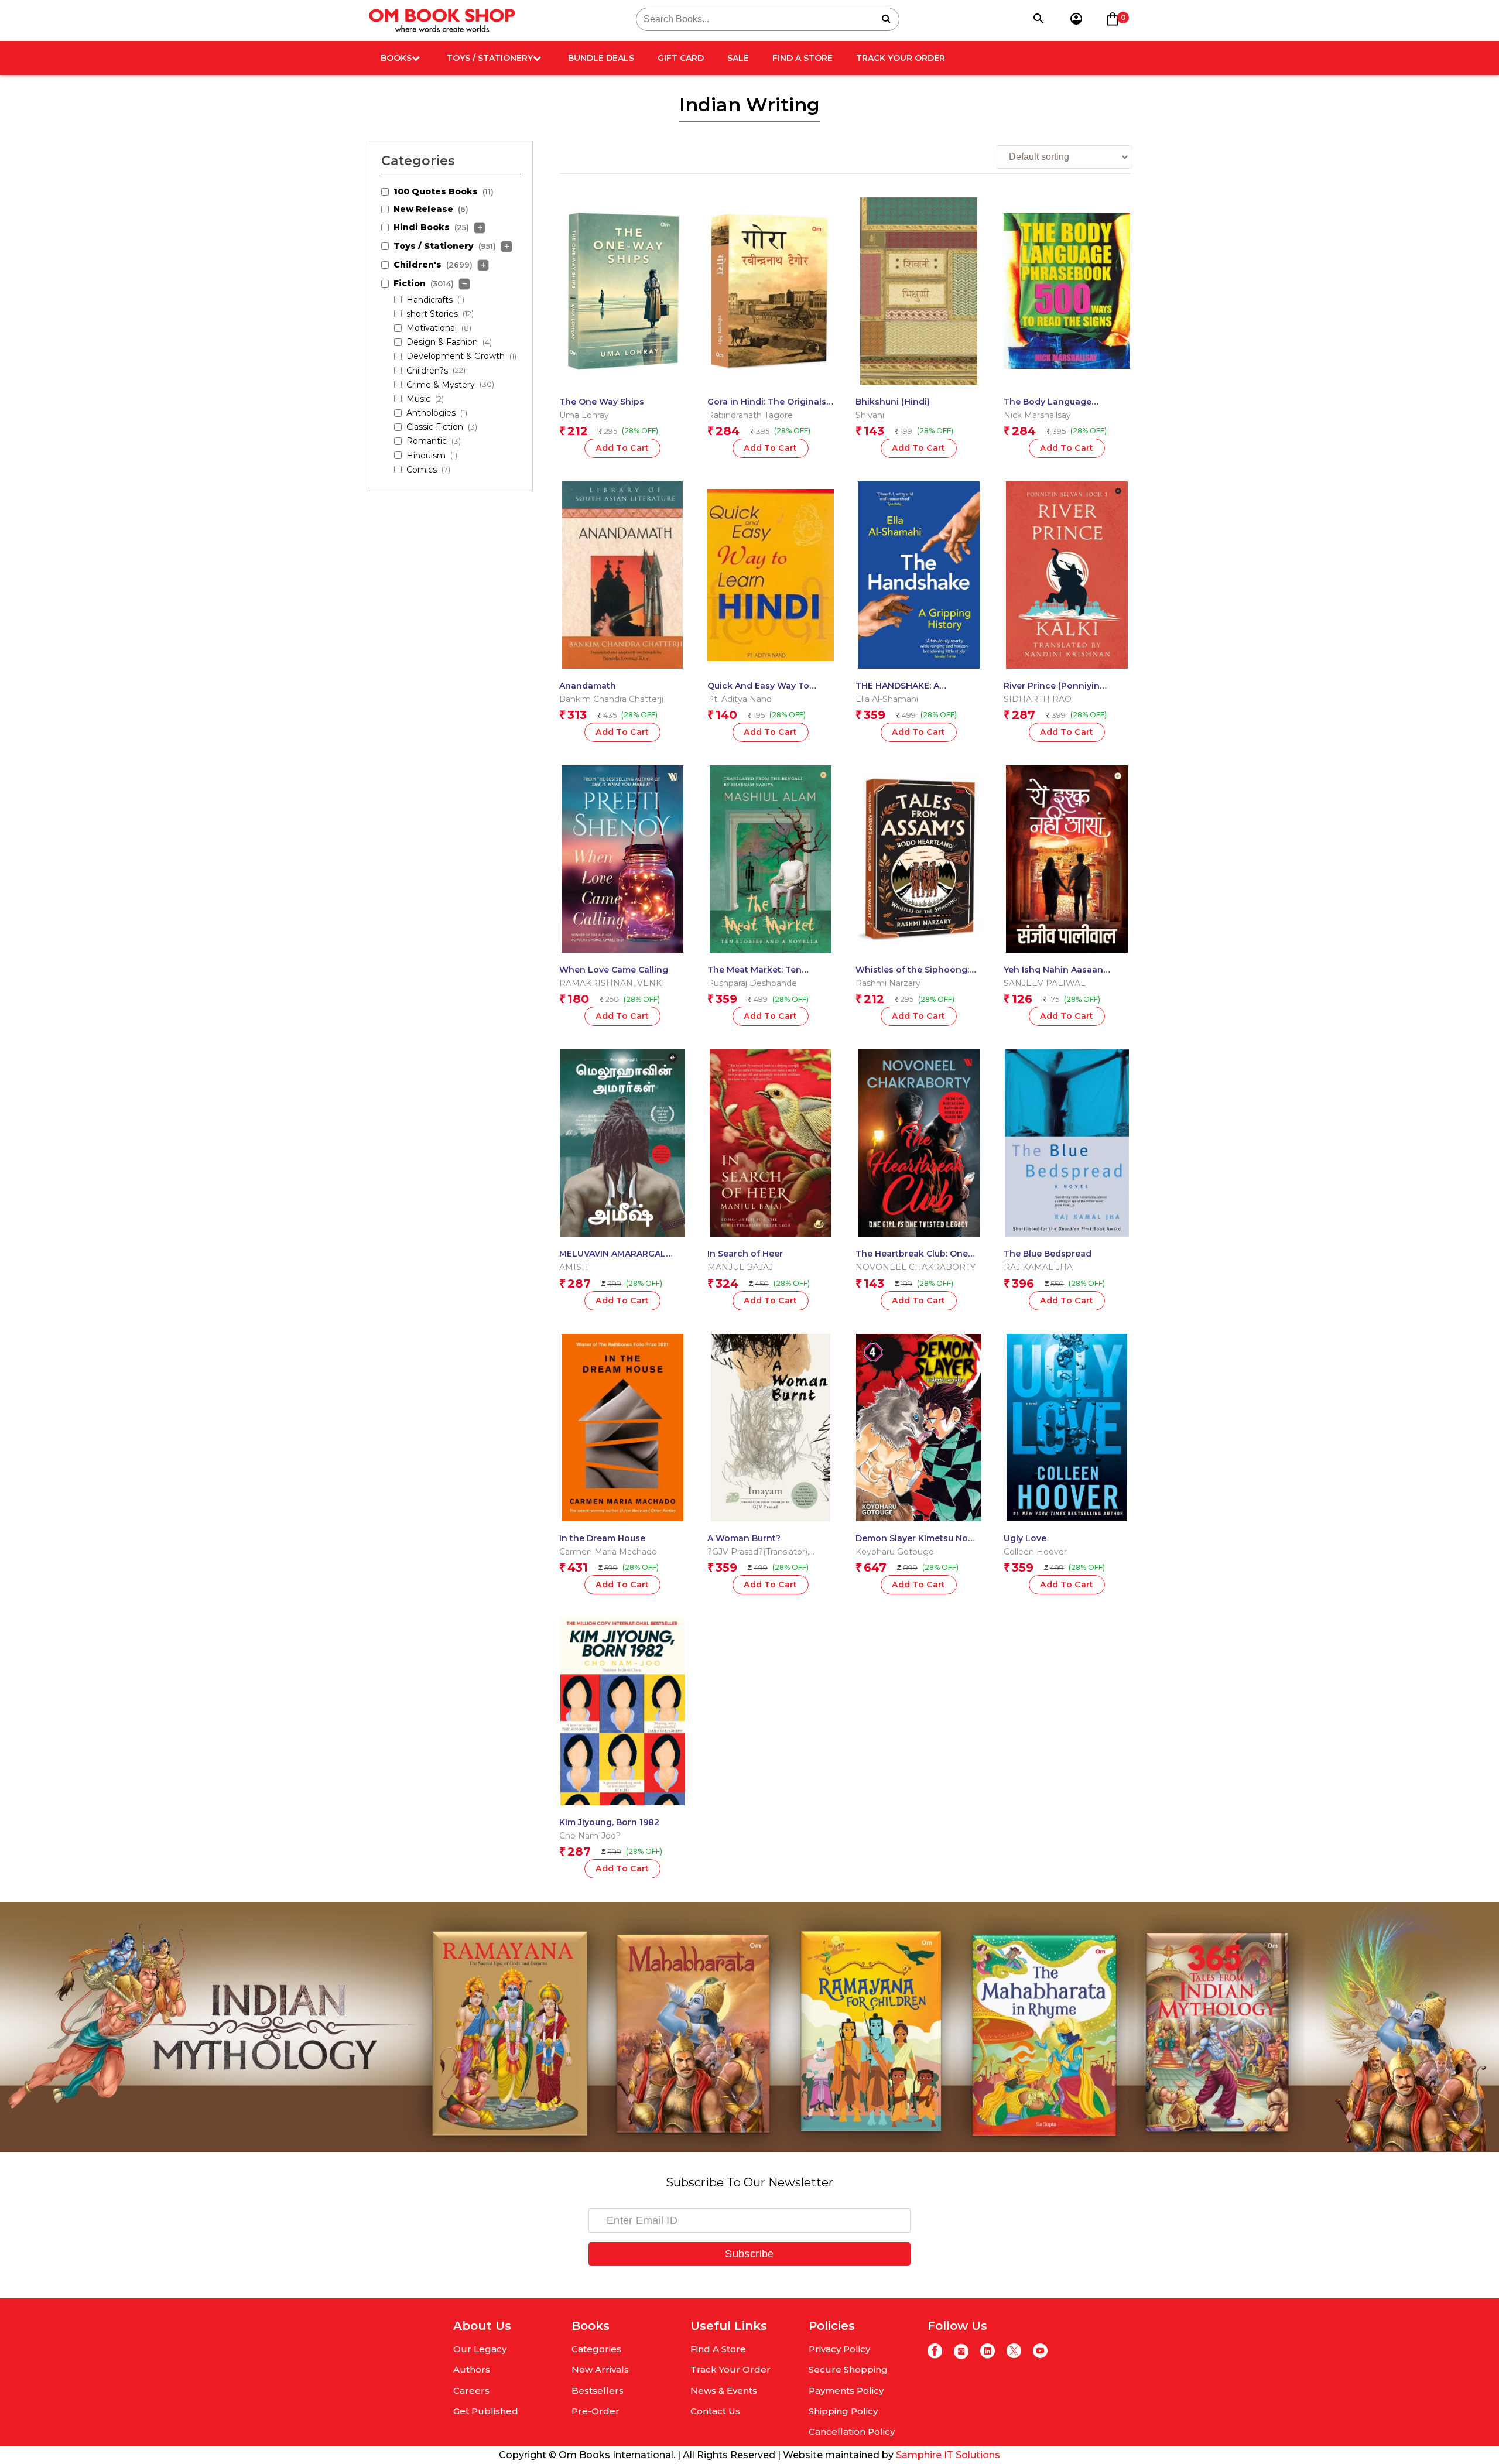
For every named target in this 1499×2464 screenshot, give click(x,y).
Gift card (681, 58)
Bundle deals (601, 58)
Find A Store (802, 58)
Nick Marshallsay (1037, 415)
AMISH (574, 1267)
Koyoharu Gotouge (895, 1552)
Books (396, 58)
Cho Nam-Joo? (590, 1836)
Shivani (870, 415)
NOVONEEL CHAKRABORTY (916, 1267)
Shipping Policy (843, 2411)
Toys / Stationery (490, 58)
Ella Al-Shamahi (887, 699)
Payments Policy (846, 2391)
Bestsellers (598, 2391)
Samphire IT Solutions (948, 2455)
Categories (596, 2349)
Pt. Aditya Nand (740, 699)
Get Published (486, 2411)
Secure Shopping (848, 2369)
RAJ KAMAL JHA (1038, 1267)
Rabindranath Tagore (750, 415)
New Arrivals (600, 2369)
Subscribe (749, 2254)
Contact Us (715, 2411)
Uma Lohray (584, 415)
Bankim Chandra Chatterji (611, 699)
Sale (738, 58)
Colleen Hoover (1035, 1552)
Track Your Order (901, 58)
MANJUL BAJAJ (740, 1267)
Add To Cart (919, 448)
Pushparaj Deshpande (752, 983)
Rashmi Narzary (888, 983)
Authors (472, 2369)
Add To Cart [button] (622, 448)
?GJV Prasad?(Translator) (757, 1552)
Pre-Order (596, 2411)
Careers (471, 2391)
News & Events (724, 2391)
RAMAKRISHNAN (596, 983)
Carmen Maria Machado (608, 1552)
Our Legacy (480, 2349)
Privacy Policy (839, 2349)
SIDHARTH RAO (1038, 699)
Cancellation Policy (852, 2432)
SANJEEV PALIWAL (1045, 983)
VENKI (651, 983)
